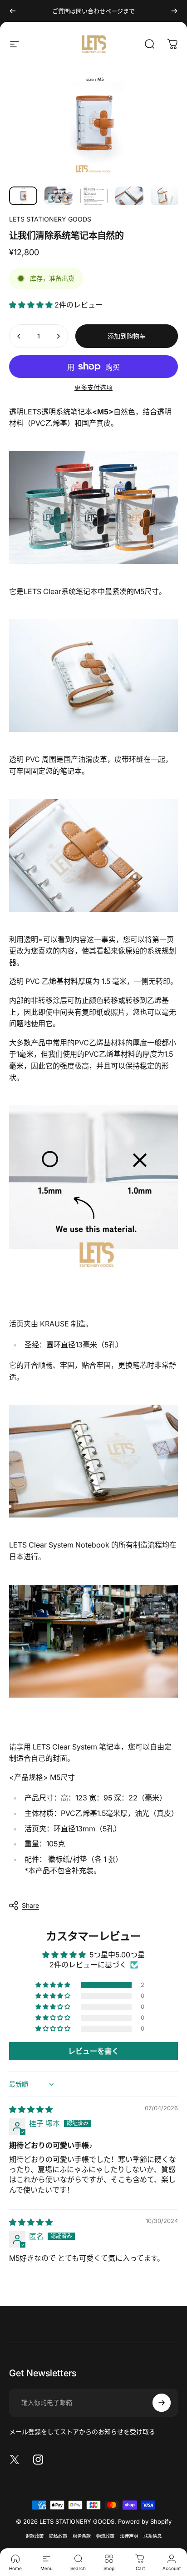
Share (30, 1905)
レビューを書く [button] (93, 2051)
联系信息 (153, 2536)
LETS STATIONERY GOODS (50, 219)
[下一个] (174, 11)
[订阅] (162, 2403)
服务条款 (82, 2536)
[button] (32, 305)
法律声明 (129, 2536)
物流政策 (105, 2536)
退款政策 (34, 2536)
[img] (31, 2109)
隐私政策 (58, 2536)
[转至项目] (23, 196)
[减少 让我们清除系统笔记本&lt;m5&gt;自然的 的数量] (19, 336)
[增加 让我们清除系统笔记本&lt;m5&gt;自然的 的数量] (58, 336)
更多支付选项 (93, 387)
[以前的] (13, 11)
